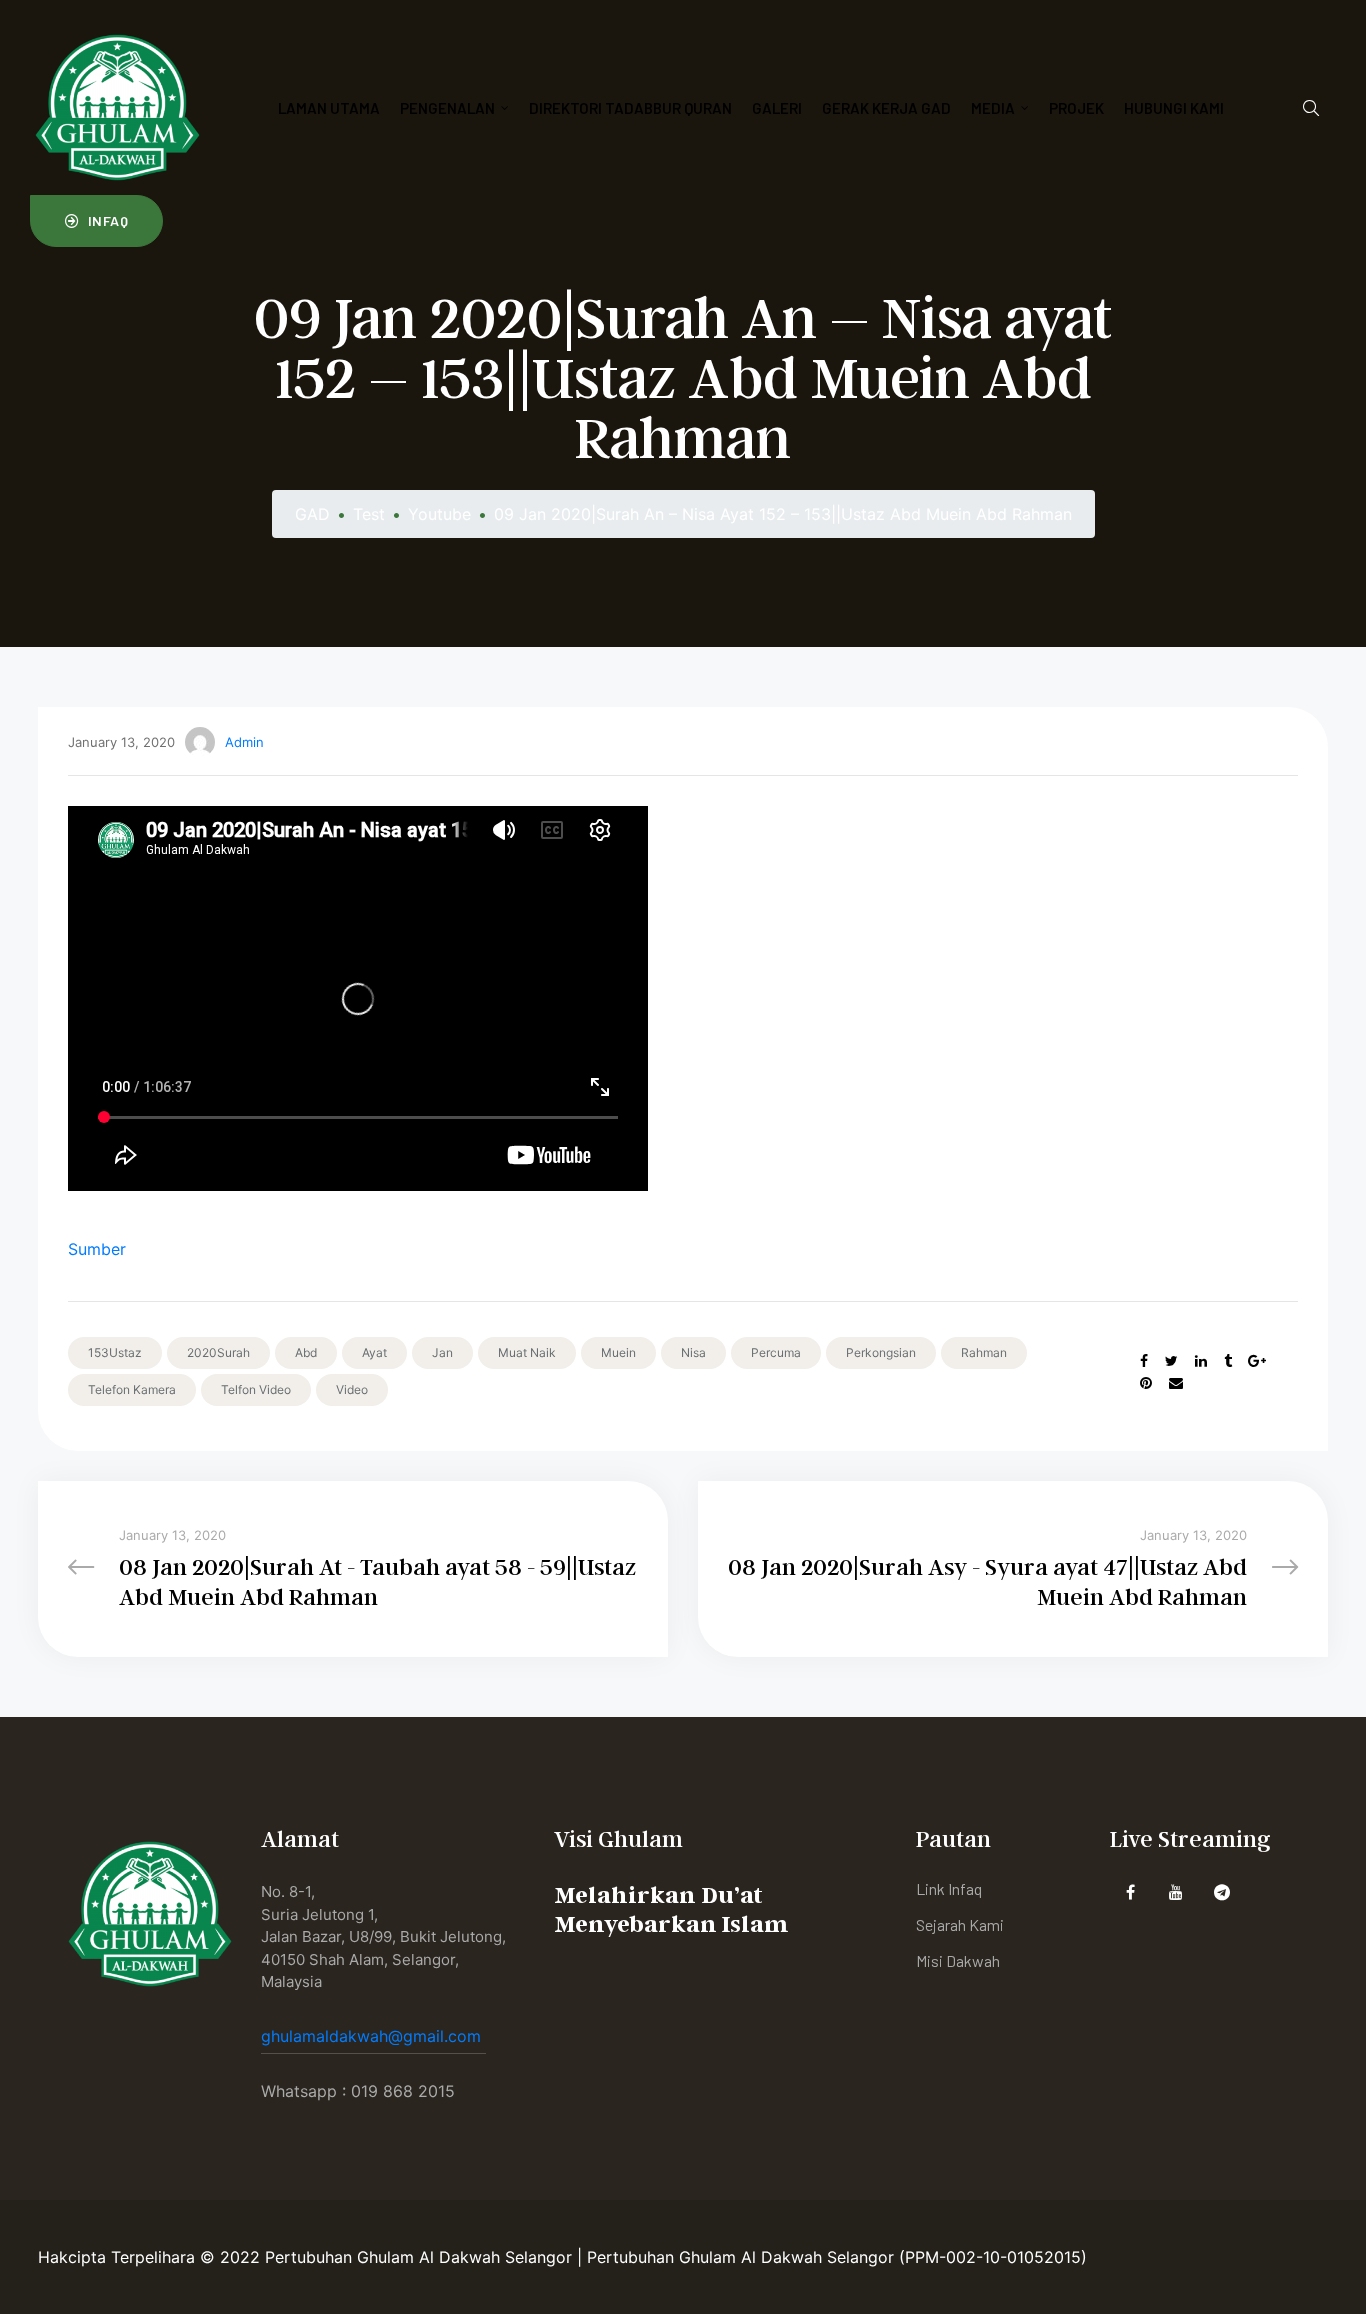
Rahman (984, 1352)
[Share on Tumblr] (1228, 1360)
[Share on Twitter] (1171, 1360)
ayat (374, 1352)
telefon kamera (132, 1389)
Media (993, 108)
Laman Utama (329, 108)
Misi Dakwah (958, 1960)
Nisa (693, 1352)
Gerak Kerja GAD (886, 108)
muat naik (527, 1352)
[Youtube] (1176, 1891)
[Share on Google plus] (1257, 1360)
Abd (306, 1352)
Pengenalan (447, 108)
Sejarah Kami (960, 1924)
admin (244, 742)
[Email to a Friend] (1176, 1382)
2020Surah (218, 1352)
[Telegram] (1222, 1891)
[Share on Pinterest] (1146, 1382)
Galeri (777, 108)
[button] (96, 221)
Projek (1076, 108)
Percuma (776, 1352)
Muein (618, 1352)
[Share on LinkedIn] (1201, 1360)
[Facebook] (1130, 1891)
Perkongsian (881, 1352)
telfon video (256, 1389)
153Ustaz (115, 1352)
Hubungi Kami (1174, 108)
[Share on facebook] (1144, 1360)
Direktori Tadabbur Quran (630, 108)
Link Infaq (949, 1888)
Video (352, 1389)
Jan (442, 1352)
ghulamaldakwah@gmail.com (373, 2036)
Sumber (97, 1249)
